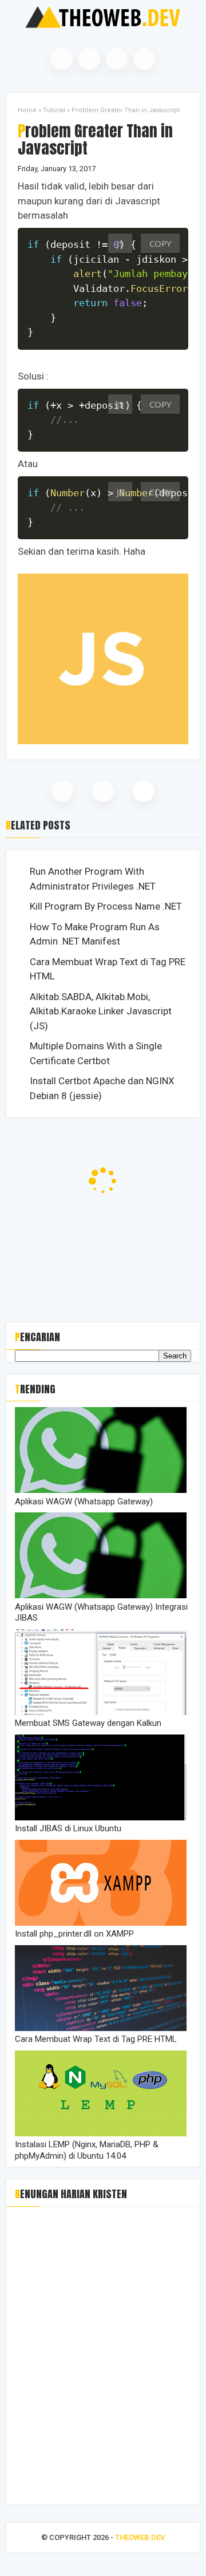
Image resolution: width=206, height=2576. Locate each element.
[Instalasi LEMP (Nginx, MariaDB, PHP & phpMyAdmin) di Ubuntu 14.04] (101, 2134)
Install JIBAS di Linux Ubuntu (68, 1828)
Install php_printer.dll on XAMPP (74, 1934)
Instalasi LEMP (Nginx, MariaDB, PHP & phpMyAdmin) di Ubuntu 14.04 (87, 2150)
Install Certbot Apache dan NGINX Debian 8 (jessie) (102, 1088)
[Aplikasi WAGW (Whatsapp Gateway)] (101, 1490)
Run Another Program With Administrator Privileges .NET (93, 879)
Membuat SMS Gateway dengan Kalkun (88, 1723)
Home (27, 110)
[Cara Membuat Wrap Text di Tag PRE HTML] (101, 2028)
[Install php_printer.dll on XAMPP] (101, 1923)
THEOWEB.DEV (140, 2537)
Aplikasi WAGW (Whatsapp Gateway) (84, 1502)
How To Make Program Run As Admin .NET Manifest (95, 934)
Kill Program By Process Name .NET (106, 906)
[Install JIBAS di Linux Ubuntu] (101, 1818)
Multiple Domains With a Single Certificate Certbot (96, 1053)
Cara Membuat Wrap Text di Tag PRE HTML (108, 969)
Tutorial (54, 110)
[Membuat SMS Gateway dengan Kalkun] (101, 1712)
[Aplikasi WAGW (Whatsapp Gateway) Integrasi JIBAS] (101, 1595)
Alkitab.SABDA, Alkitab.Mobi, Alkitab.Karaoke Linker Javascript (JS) (101, 1011)
